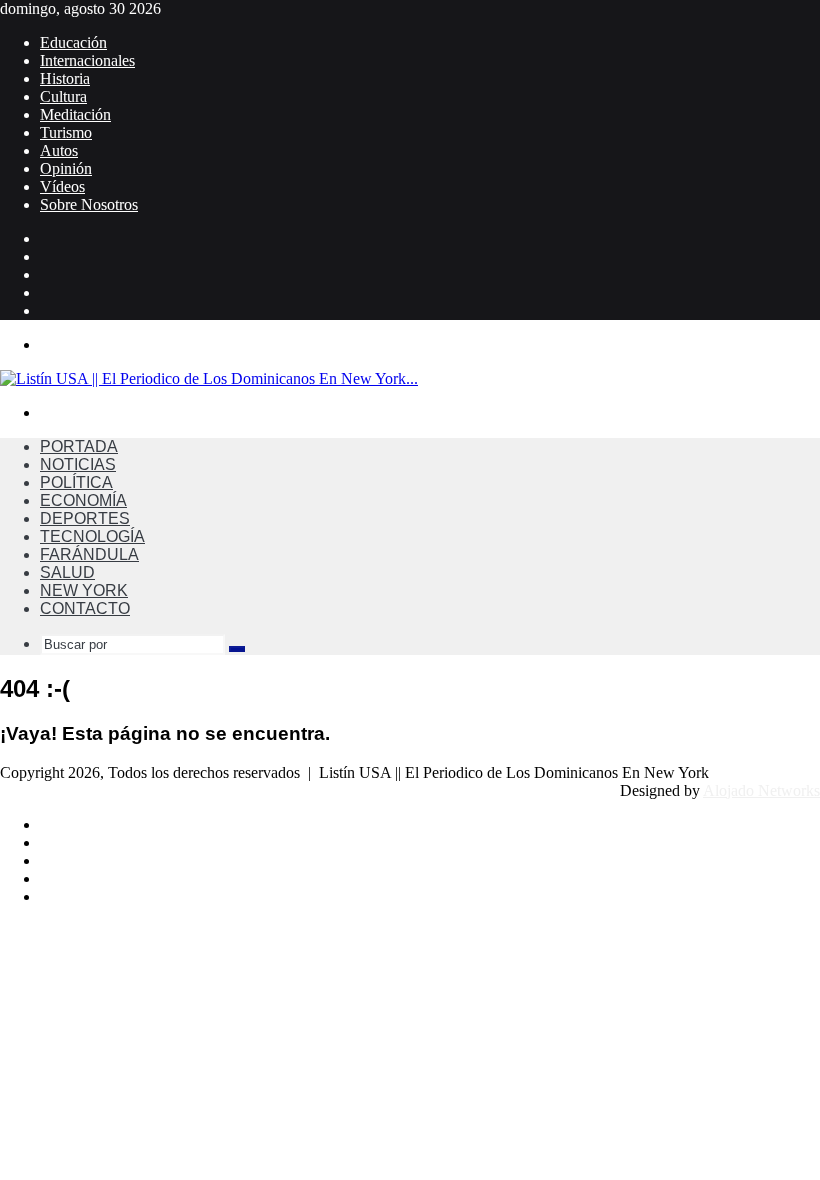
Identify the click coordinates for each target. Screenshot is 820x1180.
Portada (79, 446)
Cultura (63, 96)
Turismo (66, 132)
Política (76, 482)
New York (84, 590)
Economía (83, 500)
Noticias (78, 464)
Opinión (66, 168)
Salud (67, 572)
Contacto (85, 608)
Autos (59, 150)
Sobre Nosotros (89, 204)
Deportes (85, 518)
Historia (65, 78)
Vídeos (62, 186)
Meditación (75, 114)
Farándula (89, 554)
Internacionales (87, 60)
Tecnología (92, 536)
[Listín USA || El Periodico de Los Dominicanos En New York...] (209, 378)
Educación (73, 42)
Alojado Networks (761, 790)
